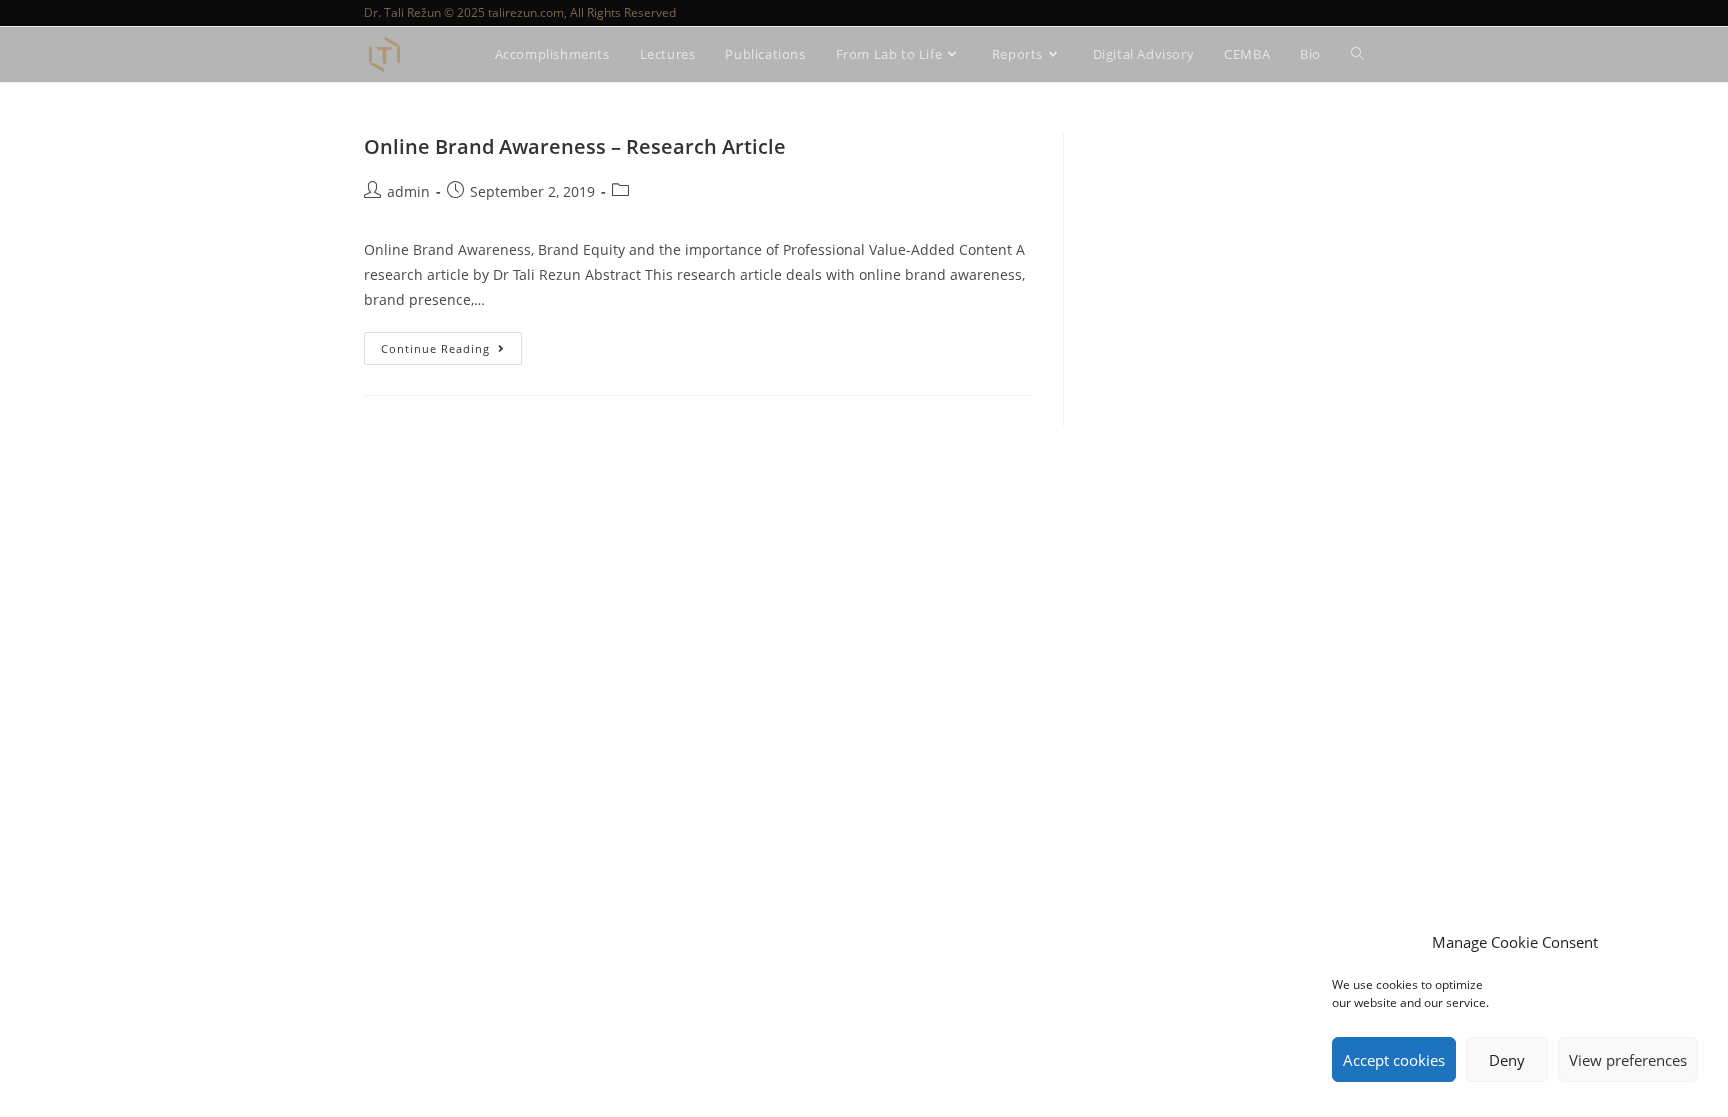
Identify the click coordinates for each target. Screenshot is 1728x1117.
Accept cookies (1394, 1060)
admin (408, 191)
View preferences (1628, 1060)
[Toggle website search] (1357, 54)
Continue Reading (451, 344)
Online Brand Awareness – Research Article (575, 146)
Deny (1507, 1060)
